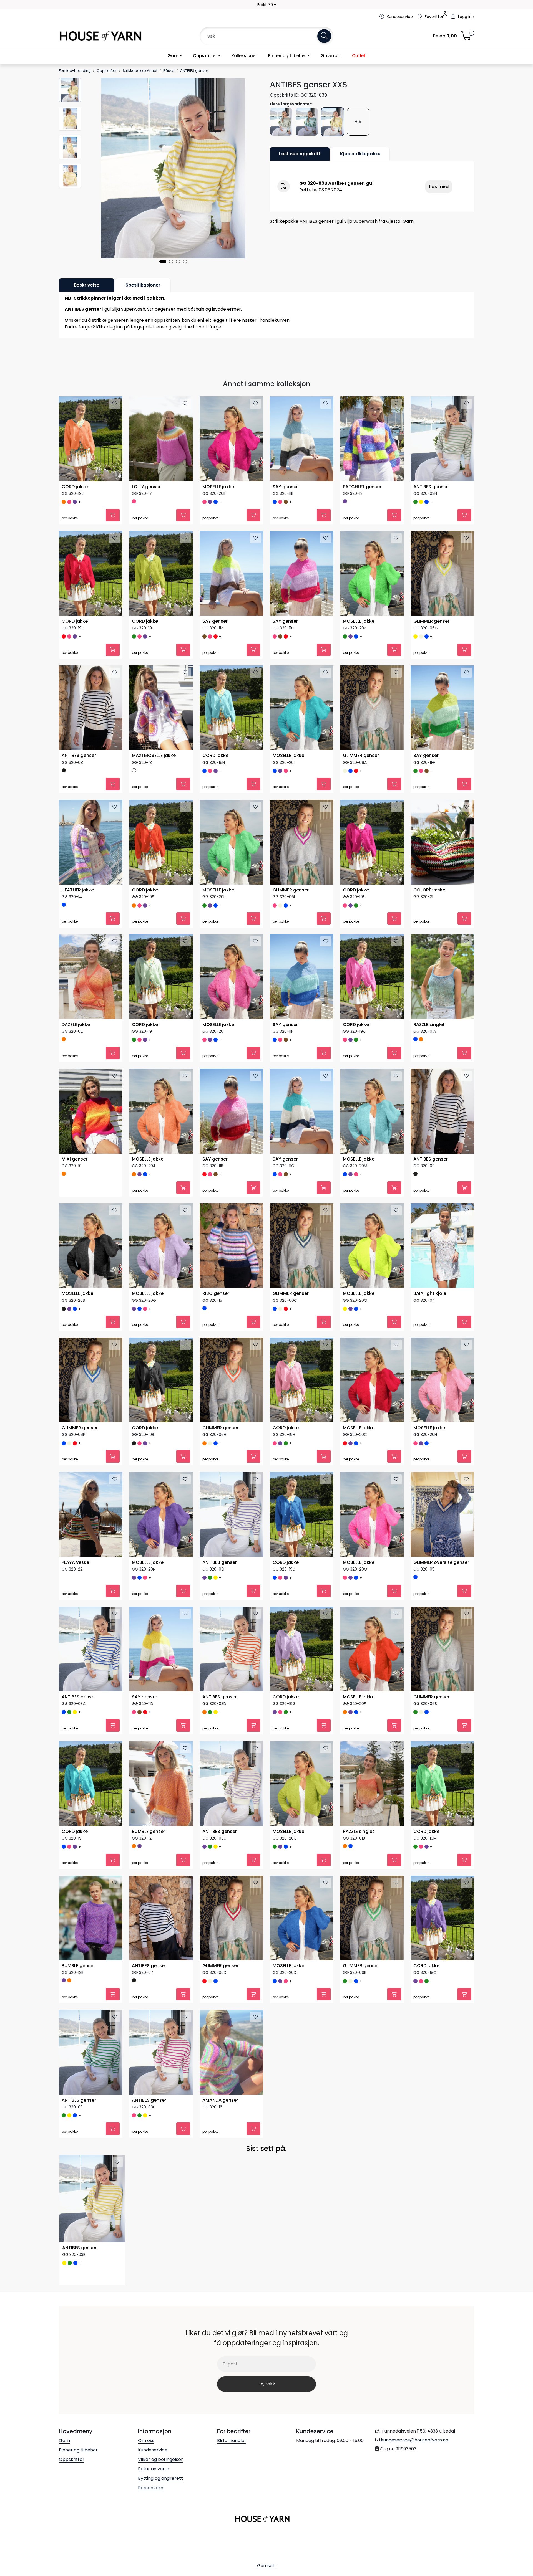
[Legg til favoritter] (115, 404)
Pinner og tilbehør (287, 56)
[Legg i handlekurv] (113, 520)
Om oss (146, 2498)
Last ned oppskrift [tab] (300, 154)
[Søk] (324, 36)
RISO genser (216, 1320)
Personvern (151, 2545)
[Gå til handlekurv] (466, 38)
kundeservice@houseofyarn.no (415, 2498)
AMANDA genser (220, 2154)
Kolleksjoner (244, 56)
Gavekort (331, 56)
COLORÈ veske (429, 904)
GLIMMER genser (431, 626)
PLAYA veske (75, 1598)
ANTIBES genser (431, 487)
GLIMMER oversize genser (441, 1598)
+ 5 (358, 122)
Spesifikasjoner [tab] (143, 285)
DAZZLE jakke (76, 1043)
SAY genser (285, 487)
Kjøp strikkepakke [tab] (360, 154)
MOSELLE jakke (218, 487)
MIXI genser (75, 1181)
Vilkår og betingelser (160, 2517)
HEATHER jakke (78, 904)
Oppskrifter (205, 56)
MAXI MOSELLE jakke (154, 765)
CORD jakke (75, 487)
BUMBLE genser (149, 1876)
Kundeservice (153, 2508)
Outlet (359, 56)
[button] (163, 262)
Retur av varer (154, 2526)
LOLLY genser (146, 487)
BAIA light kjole (430, 1320)
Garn (173, 56)
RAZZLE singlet (429, 1043)
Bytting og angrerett (160, 2536)
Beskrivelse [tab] (87, 285)
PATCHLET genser (362, 487)
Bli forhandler (232, 2498)
